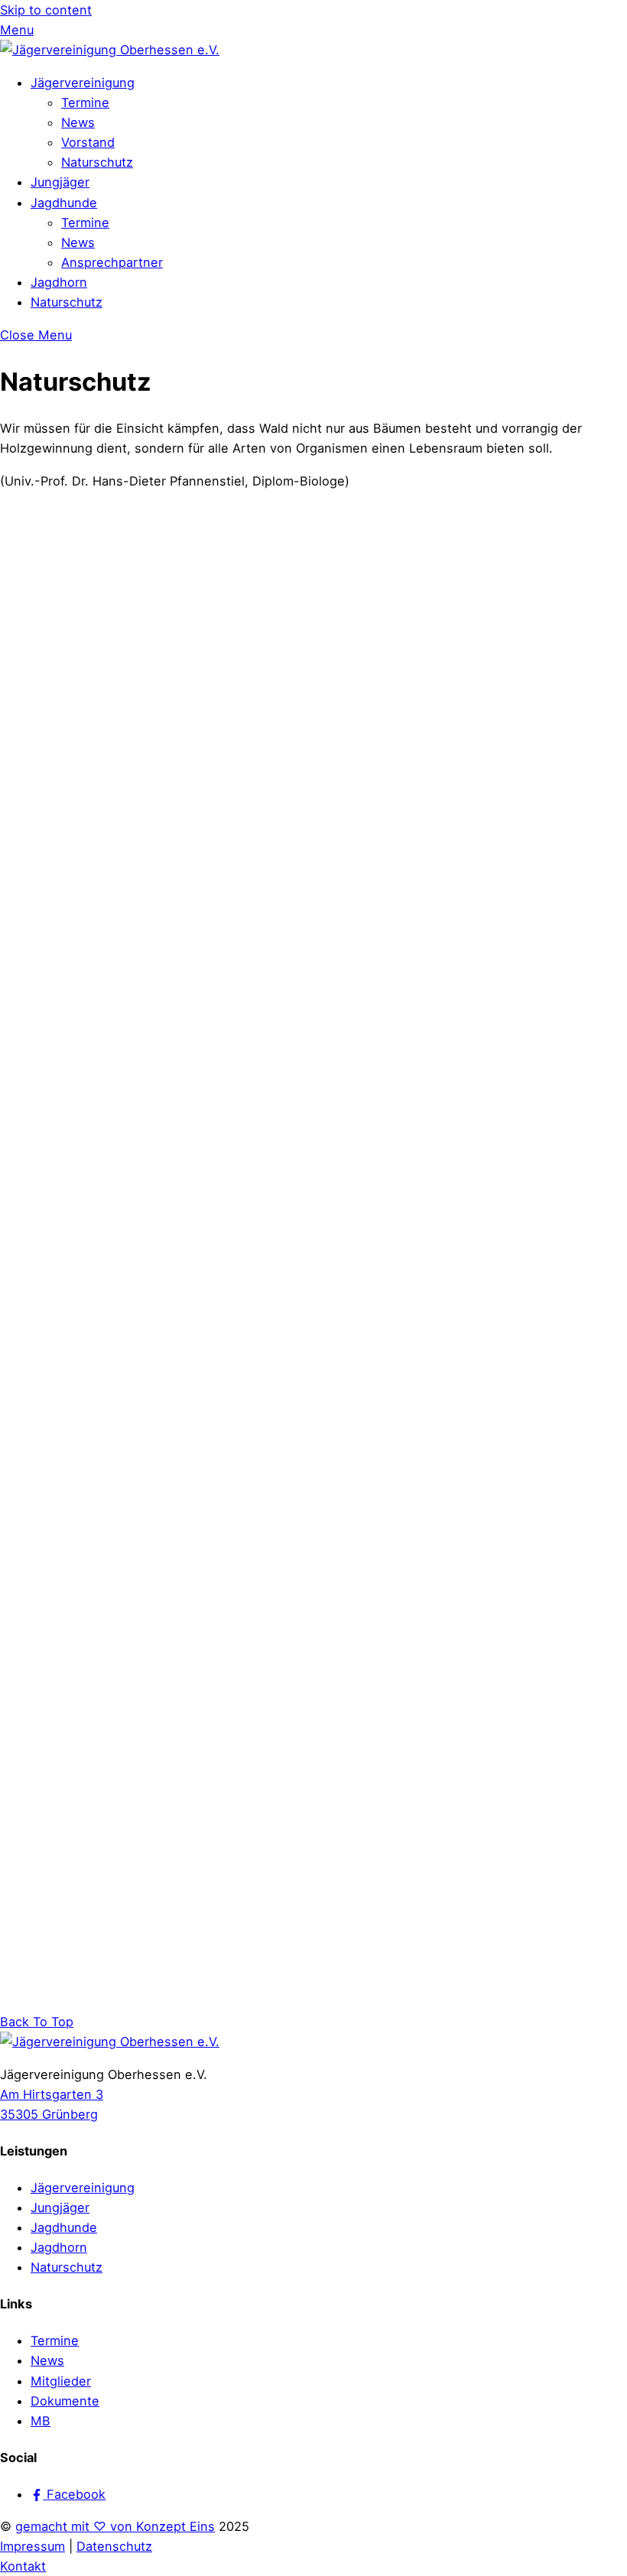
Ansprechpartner (112, 262)
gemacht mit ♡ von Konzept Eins (115, 2526)
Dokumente (65, 2401)
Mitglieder (61, 2381)
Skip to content (46, 10)
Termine (85, 102)
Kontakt (23, 2566)
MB (41, 2421)
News (78, 122)
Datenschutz (114, 2546)
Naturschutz (97, 162)
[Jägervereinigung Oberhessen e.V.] (110, 50)
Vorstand (88, 142)
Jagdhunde (64, 203)
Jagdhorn (59, 282)
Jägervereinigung (83, 83)
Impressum (32, 2546)
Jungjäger (60, 182)
